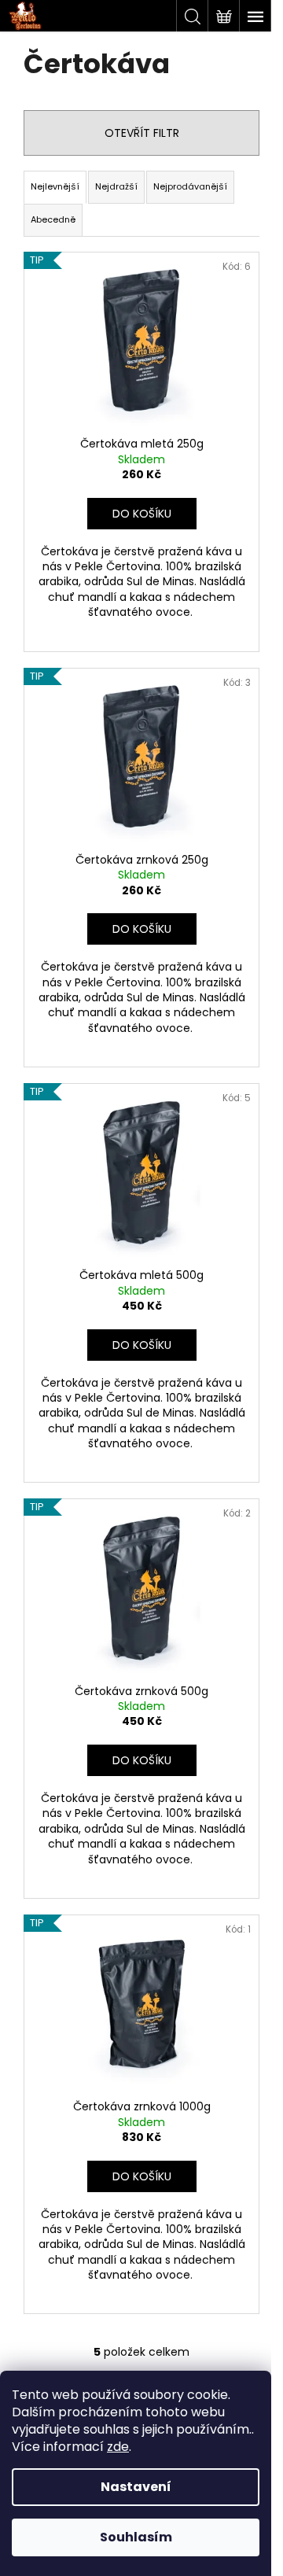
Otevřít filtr (142, 133)
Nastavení (136, 2487)
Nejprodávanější (190, 186)
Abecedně (53, 219)
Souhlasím (136, 2537)
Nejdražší (116, 186)
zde (118, 2447)
